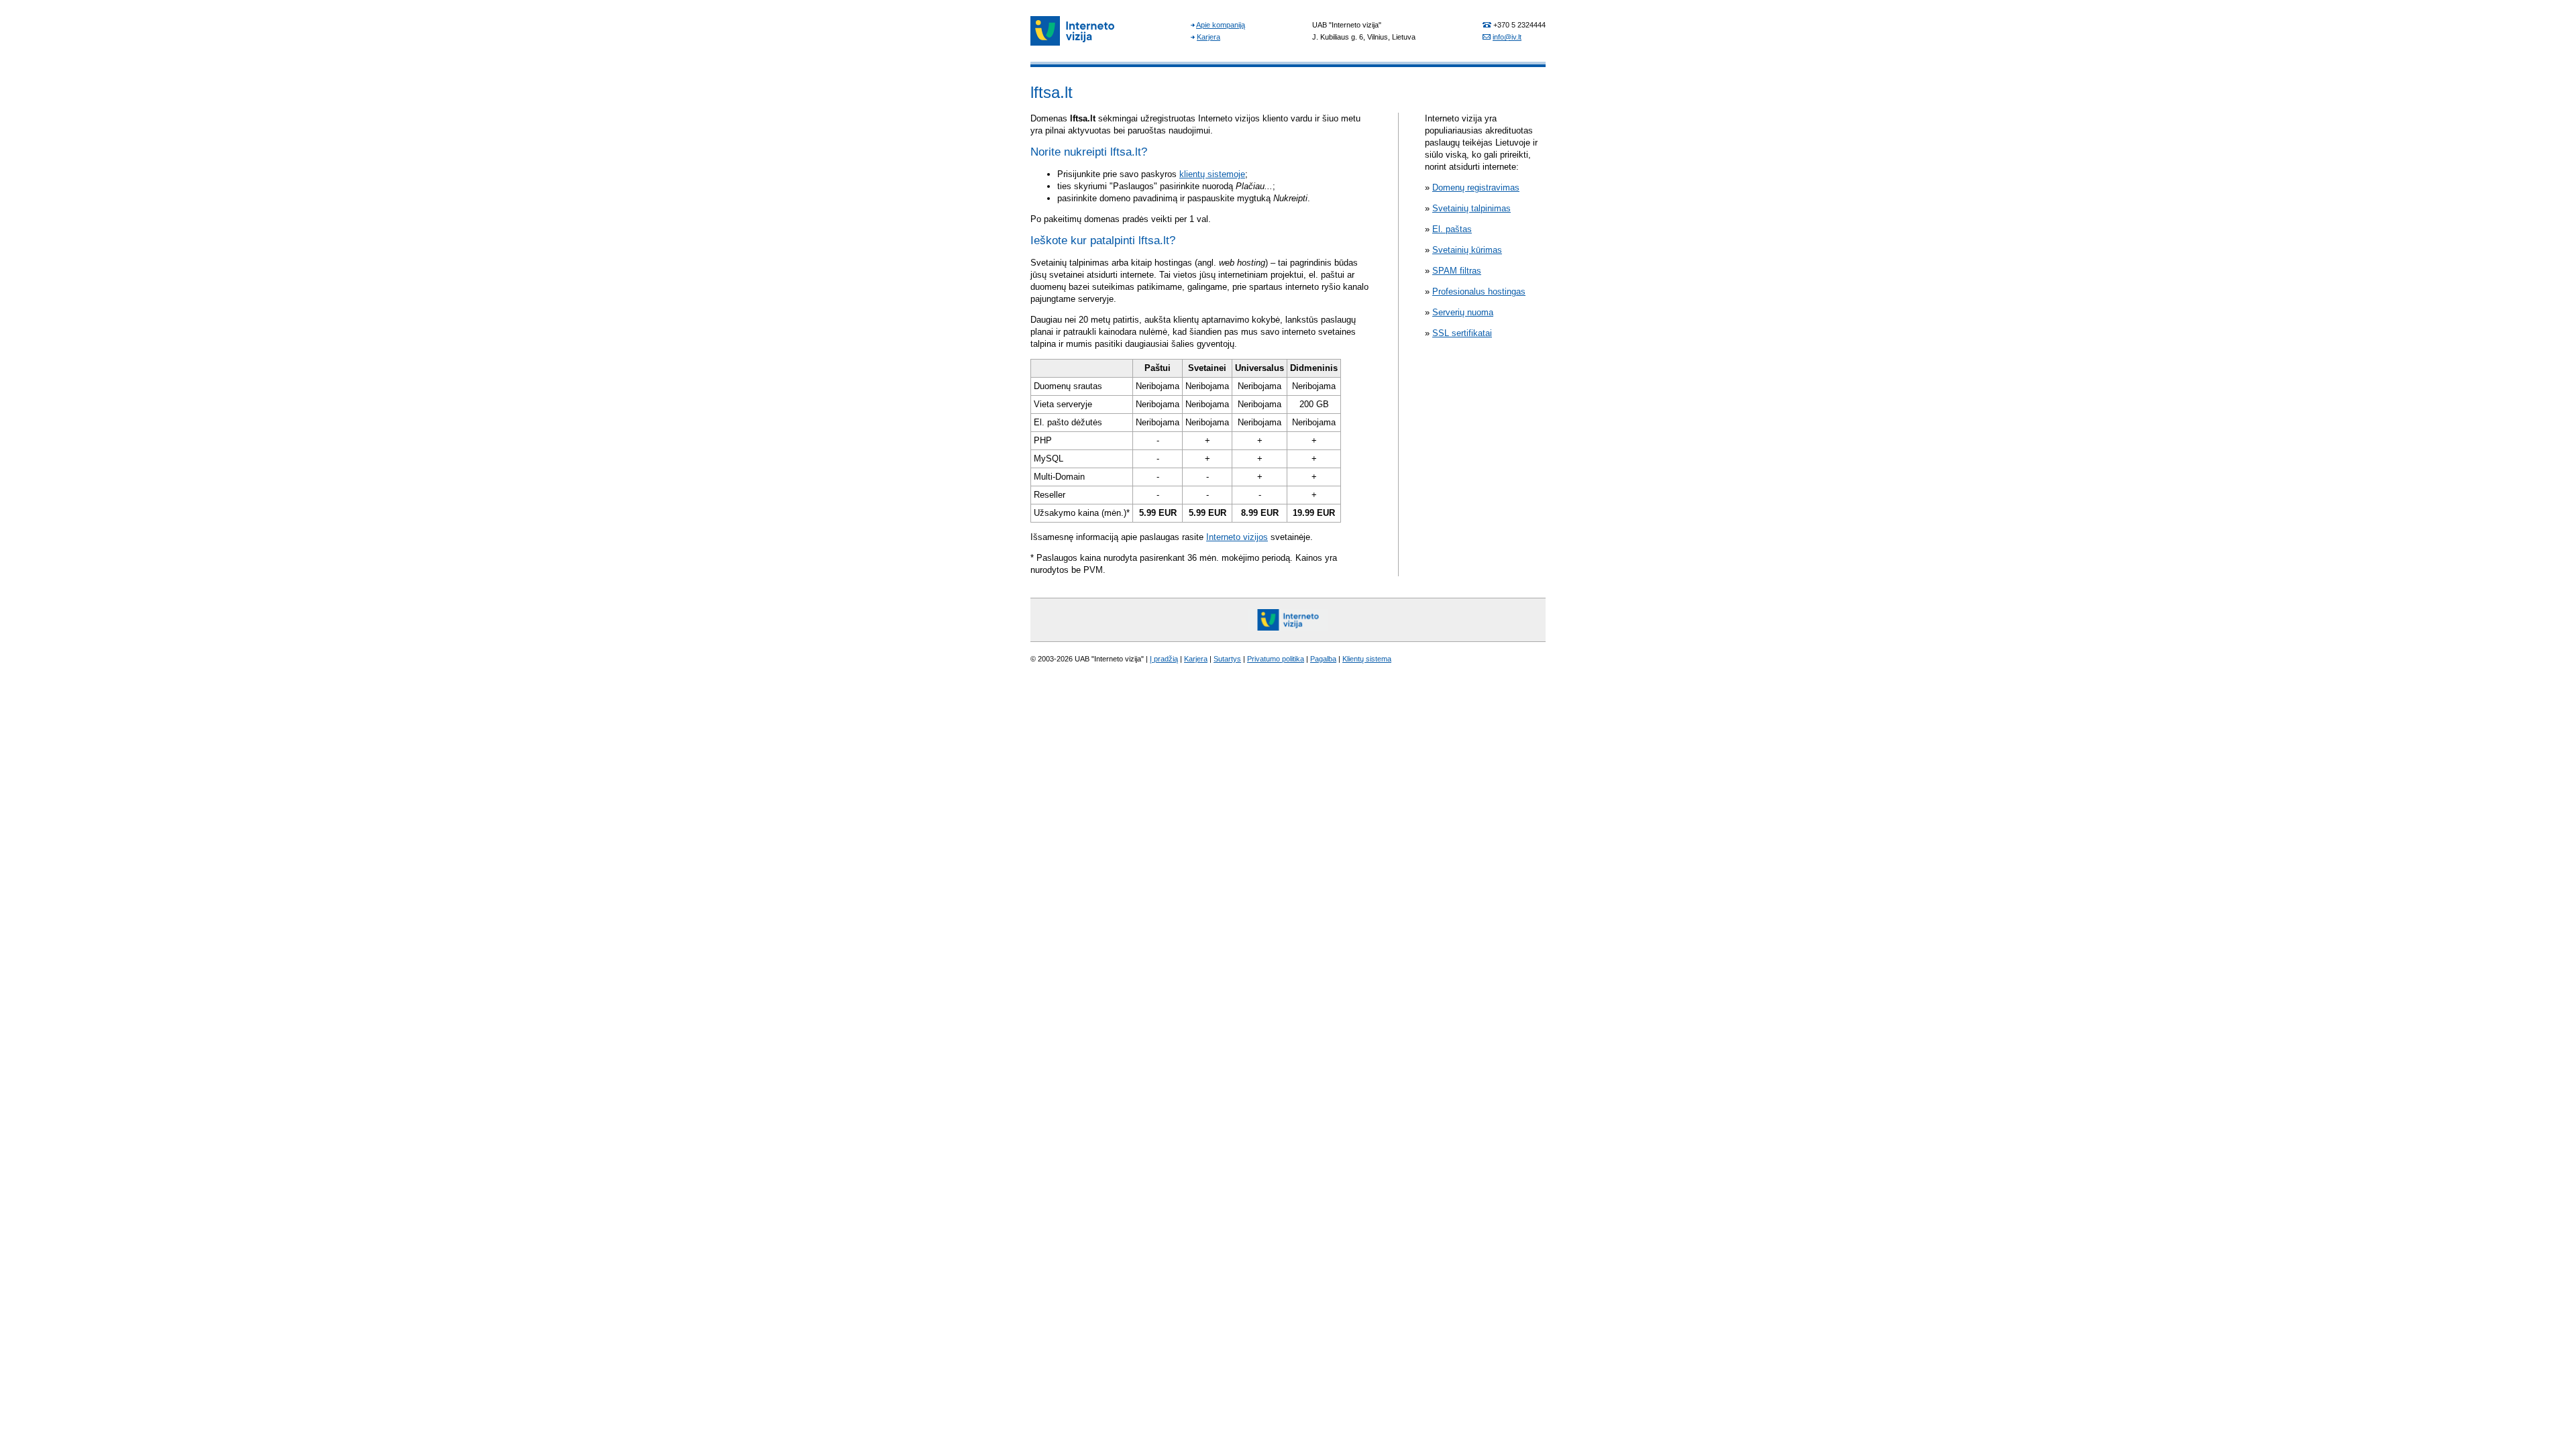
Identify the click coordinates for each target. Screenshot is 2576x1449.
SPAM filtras (1457, 271)
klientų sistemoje (1212, 174)
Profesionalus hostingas (1479, 291)
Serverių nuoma (1463, 312)
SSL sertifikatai (1462, 333)
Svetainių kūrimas (1467, 250)
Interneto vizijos (1237, 537)
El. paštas (1452, 229)
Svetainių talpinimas (1471, 208)
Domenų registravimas (1476, 187)
